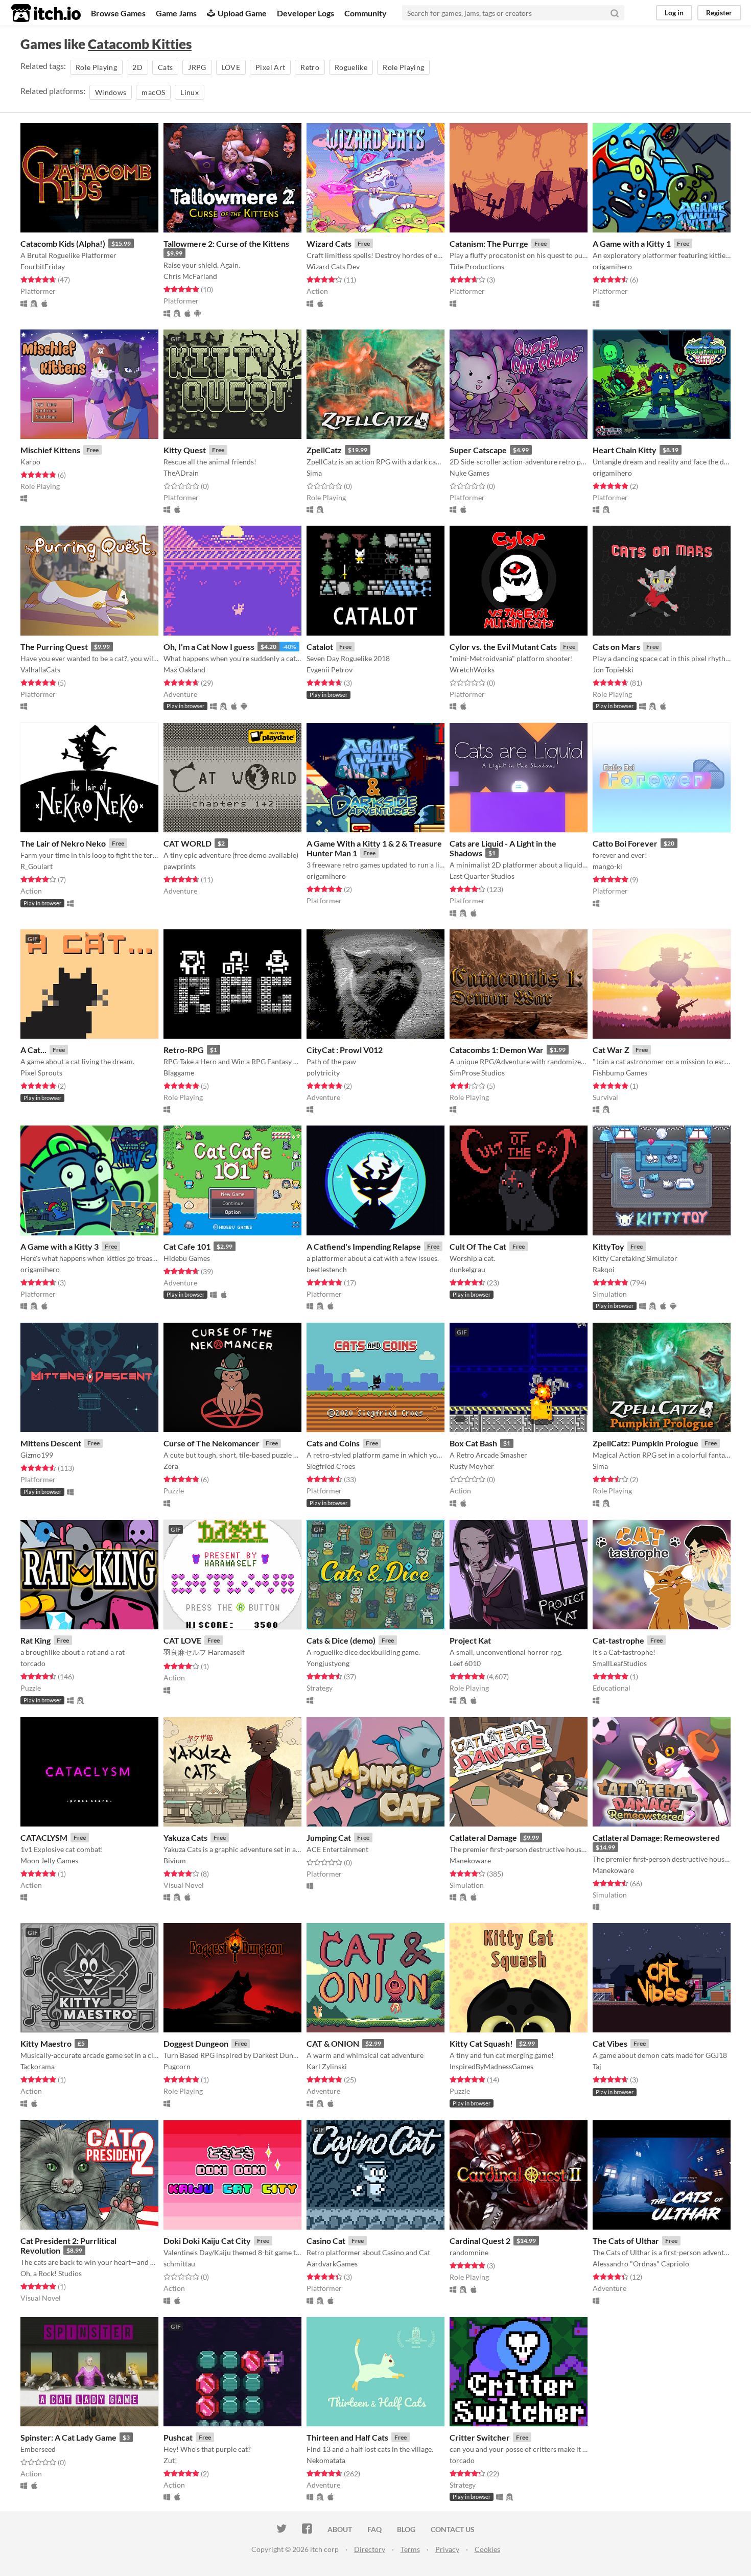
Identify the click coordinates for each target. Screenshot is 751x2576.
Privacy (447, 2549)
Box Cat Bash (473, 1443)
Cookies (487, 2549)
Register (719, 13)
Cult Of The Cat (478, 1246)
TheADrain (181, 473)
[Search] (615, 13)
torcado (33, 1663)
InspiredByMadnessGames (491, 2066)
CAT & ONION (333, 2043)
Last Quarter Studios (482, 876)
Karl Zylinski (327, 2066)
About (340, 2529)
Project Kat (470, 1640)
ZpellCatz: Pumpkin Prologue (646, 1443)
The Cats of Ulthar (626, 2241)
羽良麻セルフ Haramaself (204, 1652)
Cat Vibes (610, 2043)
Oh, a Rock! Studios (51, 2273)
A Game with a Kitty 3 (60, 1246)
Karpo (30, 462)
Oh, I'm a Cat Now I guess (209, 647)
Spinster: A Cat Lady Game (68, 2437)
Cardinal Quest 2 (480, 2241)
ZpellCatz (324, 450)
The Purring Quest (54, 647)
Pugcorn (177, 2066)
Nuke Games (470, 473)
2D (137, 67)
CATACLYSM (44, 1837)
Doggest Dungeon (196, 2043)
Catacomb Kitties (140, 44)
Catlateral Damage (483, 1837)
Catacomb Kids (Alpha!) (63, 243)
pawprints (180, 866)
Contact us (453, 2529)
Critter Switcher (480, 2437)
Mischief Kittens (50, 450)
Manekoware (470, 1860)
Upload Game (242, 13)
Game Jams (176, 13)
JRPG (197, 67)
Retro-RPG (184, 1050)
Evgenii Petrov (330, 670)
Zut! (170, 2460)
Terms (410, 2549)
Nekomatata (326, 2460)
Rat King (36, 1640)
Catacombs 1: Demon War (497, 1050)
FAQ (374, 2529)
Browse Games (118, 13)
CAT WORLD (187, 843)
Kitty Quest (185, 450)
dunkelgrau (467, 1269)
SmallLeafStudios (620, 1663)
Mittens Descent (51, 1443)
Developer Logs (306, 13)
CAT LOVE (182, 1640)
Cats (165, 67)
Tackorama (38, 2066)
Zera (171, 1466)
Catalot (320, 647)
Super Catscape (478, 450)
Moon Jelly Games (49, 1860)
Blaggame (179, 1073)
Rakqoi (604, 1269)
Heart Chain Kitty (625, 450)
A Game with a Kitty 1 (632, 243)
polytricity (323, 1073)
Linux (190, 92)
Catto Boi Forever (625, 843)
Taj (597, 2066)
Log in (674, 13)
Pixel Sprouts (41, 1073)
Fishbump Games (620, 1073)
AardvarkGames (332, 2264)
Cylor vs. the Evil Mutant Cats (503, 647)
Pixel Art (270, 67)
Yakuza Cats (185, 1837)
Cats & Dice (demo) (341, 1640)
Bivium (175, 1860)
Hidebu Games (187, 1258)
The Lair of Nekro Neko (63, 843)
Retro (310, 67)
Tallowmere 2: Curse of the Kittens (226, 243)
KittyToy (608, 1246)
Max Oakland (184, 670)
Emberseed (38, 2449)
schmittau (179, 2264)
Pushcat (178, 2437)
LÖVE (231, 67)
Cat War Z (611, 1050)
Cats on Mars (616, 647)
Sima (314, 473)
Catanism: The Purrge (489, 243)
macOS (153, 92)
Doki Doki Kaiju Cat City (207, 2241)
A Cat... (33, 1050)
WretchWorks (472, 670)
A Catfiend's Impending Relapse (364, 1246)
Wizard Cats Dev (333, 266)
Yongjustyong (328, 1663)
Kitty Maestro (46, 2043)
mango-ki (607, 866)
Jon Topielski (613, 670)
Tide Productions (477, 266)
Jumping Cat (329, 1837)
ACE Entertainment (337, 1849)
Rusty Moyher (472, 1466)
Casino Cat (326, 2241)
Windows (111, 92)
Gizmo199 (37, 1455)
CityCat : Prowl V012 (345, 1050)
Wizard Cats (329, 243)
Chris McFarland (190, 276)
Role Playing (96, 67)
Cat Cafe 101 (187, 1246)
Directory (370, 2549)
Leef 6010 (465, 1663)
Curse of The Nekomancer (212, 1443)
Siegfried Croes (331, 1466)
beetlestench (327, 1269)
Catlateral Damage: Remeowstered (656, 1837)
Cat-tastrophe (618, 1640)
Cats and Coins (333, 1443)
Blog (406, 2529)
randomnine (469, 2252)
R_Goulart (37, 866)
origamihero (612, 266)
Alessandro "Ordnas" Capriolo (641, 2264)
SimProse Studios (477, 1073)
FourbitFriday (43, 266)
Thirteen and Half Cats (347, 2437)
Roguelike (351, 67)
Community (366, 13)
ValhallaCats (40, 670)
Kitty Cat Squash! (481, 2043)
